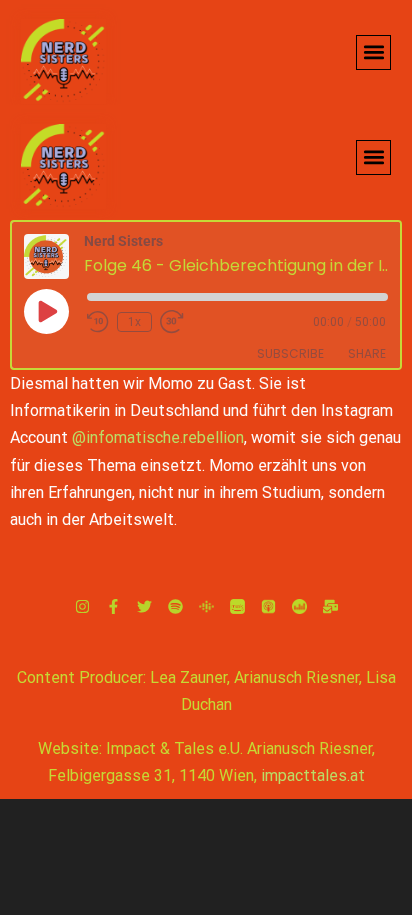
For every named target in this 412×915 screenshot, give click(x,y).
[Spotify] (175, 606)
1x (134, 322)
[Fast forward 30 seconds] (178, 322)
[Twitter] (144, 606)
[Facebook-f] (113, 606)
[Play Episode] (46, 311)
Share (367, 353)
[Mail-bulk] (330, 606)
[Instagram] (82, 606)
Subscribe (290, 353)
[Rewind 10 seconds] (98, 322)
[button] (373, 52)
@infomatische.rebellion (158, 437)
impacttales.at (313, 775)
